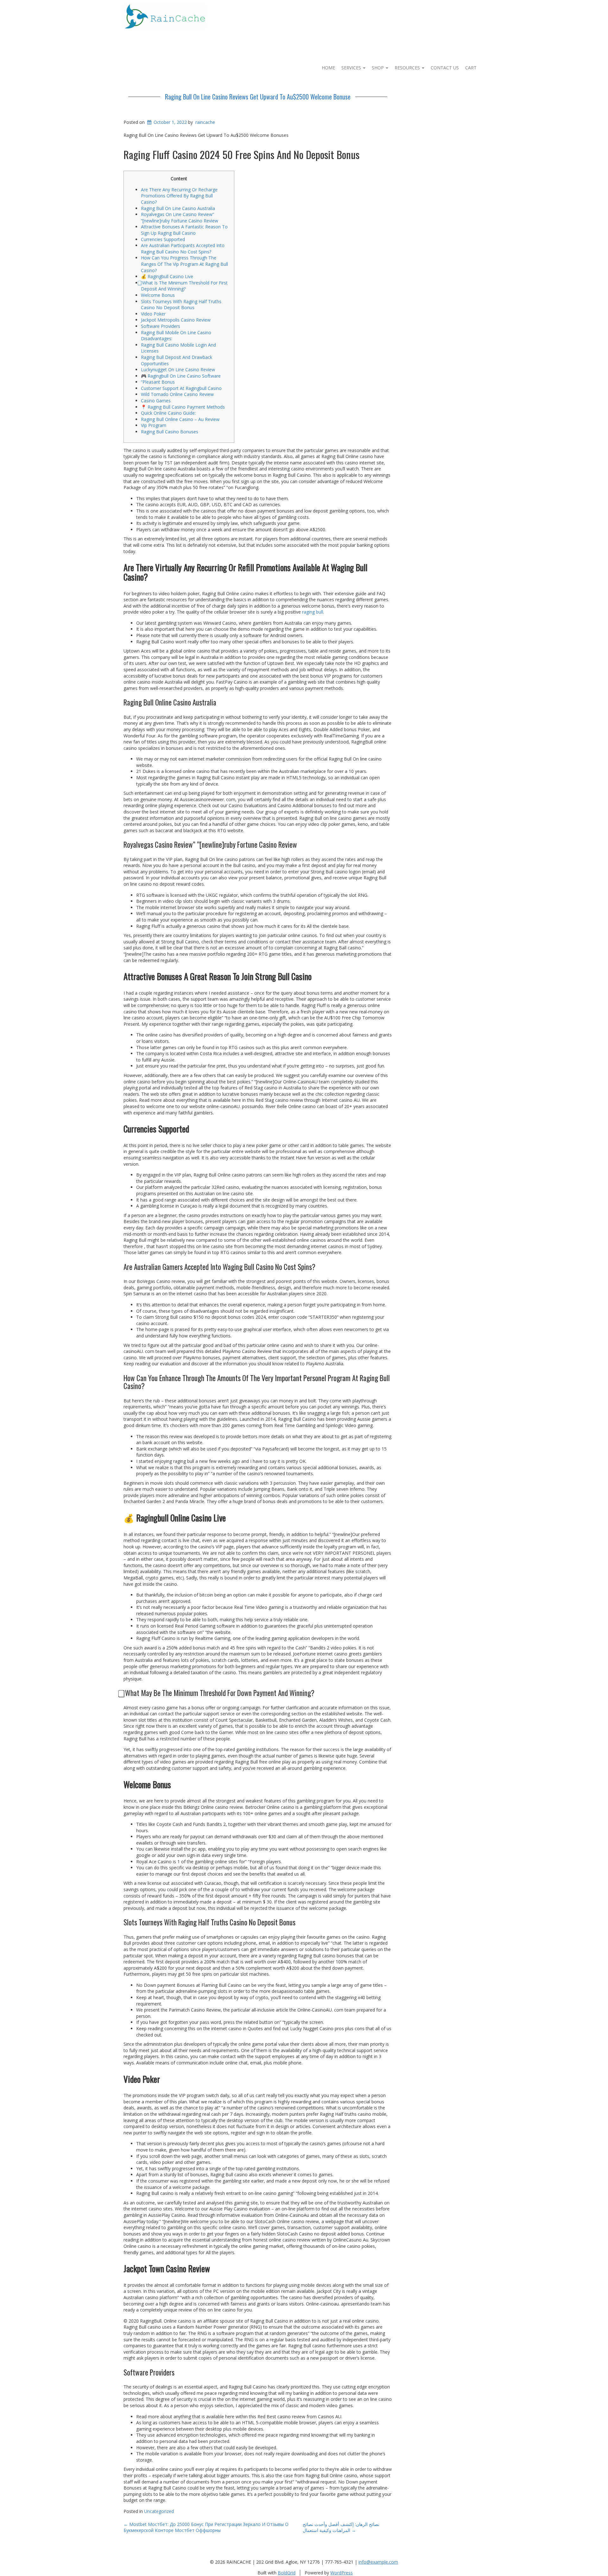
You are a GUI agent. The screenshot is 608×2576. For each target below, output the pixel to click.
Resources (408, 68)
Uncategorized (159, 2511)
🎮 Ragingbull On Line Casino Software (181, 376)
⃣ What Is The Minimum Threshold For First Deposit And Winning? (184, 286)
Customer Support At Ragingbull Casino (181, 388)
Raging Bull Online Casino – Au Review (180, 419)
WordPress (342, 2573)
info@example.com (378, 2562)
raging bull (313, 612)
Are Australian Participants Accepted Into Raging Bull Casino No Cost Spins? (183, 249)
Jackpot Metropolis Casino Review (176, 320)
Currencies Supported (163, 239)
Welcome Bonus (158, 295)
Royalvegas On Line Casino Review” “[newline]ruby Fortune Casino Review (180, 217)
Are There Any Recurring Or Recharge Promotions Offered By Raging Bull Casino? (179, 196)
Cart (471, 68)
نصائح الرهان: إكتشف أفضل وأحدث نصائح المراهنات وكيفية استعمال (341, 2527)
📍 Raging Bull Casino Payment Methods (183, 407)
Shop (378, 68)
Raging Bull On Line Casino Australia (178, 208)
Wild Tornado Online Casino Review (177, 394)
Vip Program (154, 425)
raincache (205, 122)
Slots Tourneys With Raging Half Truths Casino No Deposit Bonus (181, 305)
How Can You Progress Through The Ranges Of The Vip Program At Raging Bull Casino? (184, 264)
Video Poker (153, 314)
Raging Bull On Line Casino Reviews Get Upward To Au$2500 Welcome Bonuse (258, 97)
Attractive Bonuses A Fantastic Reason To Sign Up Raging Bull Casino (184, 230)
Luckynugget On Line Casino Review (178, 370)
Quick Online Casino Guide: (168, 413)
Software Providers (161, 326)
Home (328, 68)
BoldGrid (287, 2573)
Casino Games (156, 401)
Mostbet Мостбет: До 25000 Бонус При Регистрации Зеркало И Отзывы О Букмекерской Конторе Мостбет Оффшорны (206, 2527)
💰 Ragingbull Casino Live (167, 276)
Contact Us (445, 68)
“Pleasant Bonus (158, 382)
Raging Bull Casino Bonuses (170, 432)
